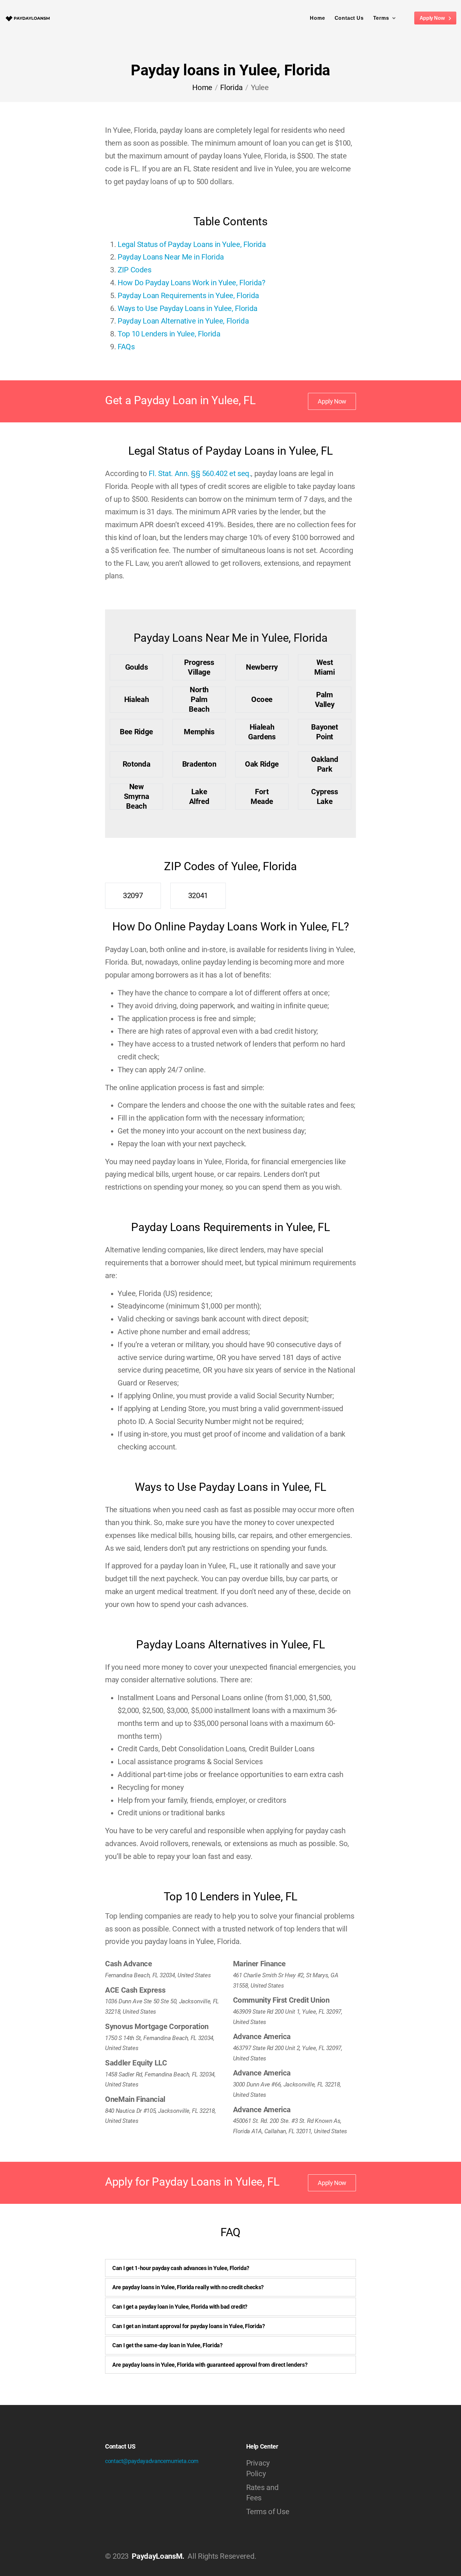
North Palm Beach (199, 700)
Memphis (199, 732)
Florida (231, 88)
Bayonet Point (324, 732)
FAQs (126, 347)
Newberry (262, 667)
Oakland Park (325, 764)
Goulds (137, 667)
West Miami (324, 667)
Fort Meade (262, 797)
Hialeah (136, 699)
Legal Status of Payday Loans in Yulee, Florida (192, 244)
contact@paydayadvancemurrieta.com (152, 2461)
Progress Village (199, 667)
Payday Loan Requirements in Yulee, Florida (188, 296)
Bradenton (199, 764)
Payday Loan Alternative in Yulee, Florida (183, 321)
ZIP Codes (135, 270)
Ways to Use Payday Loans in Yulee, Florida (188, 308)
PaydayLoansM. (158, 2556)
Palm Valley (325, 700)
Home (317, 18)
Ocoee (262, 699)
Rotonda (136, 764)
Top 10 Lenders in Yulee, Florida (169, 334)
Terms (381, 18)
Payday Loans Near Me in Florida (171, 257)
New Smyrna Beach (137, 797)
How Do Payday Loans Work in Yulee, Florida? (191, 283)
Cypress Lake (324, 797)
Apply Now (433, 18)
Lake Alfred (199, 797)
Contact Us (349, 18)
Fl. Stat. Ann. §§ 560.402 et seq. (200, 474)
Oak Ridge (262, 764)
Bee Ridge (136, 732)
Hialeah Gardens (262, 732)
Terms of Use (268, 2512)
